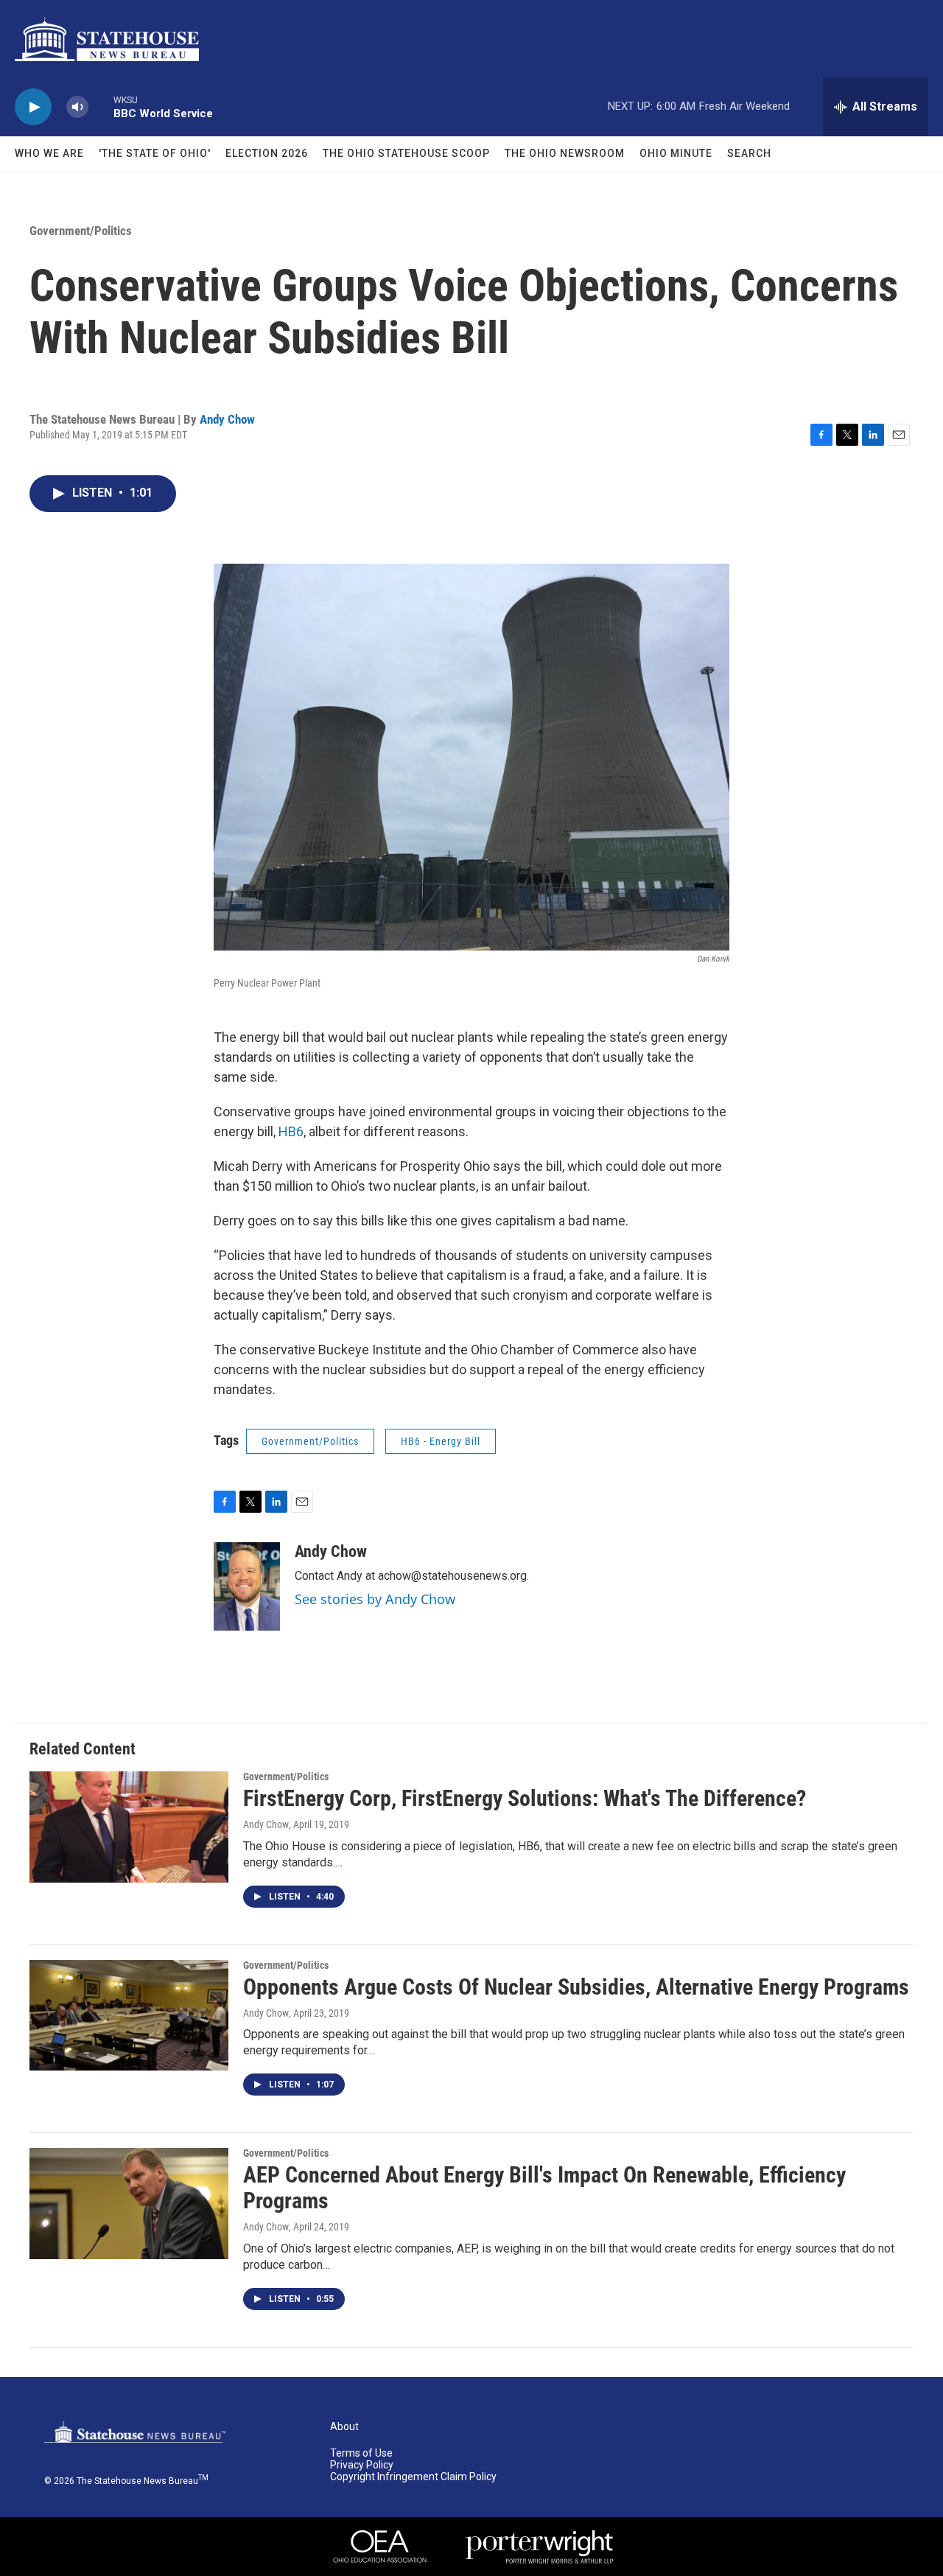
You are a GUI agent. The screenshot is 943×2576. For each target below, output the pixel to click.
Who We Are (49, 153)
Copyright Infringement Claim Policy (413, 2477)
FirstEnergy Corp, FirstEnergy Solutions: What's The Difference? (525, 1798)
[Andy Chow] (247, 1586)
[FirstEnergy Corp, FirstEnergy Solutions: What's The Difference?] (129, 1827)
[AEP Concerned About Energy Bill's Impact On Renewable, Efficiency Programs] (129, 2203)
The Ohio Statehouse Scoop (406, 153)
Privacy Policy (362, 2465)
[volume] (77, 107)
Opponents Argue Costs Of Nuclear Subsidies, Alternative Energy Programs (576, 1987)
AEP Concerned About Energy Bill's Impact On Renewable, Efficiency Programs (544, 2188)
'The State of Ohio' (155, 153)
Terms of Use (361, 2453)
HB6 (291, 1131)
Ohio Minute (676, 153)
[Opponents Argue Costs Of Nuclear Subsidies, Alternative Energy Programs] (129, 2015)
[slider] (101, 106)
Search (749, 153)
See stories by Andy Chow (375, 1599)
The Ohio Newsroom (565, 153)
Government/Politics (81, 231)
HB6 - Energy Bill (441, 1441)
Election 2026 (267, 153)
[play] (33, 107)
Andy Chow (227, 419)
